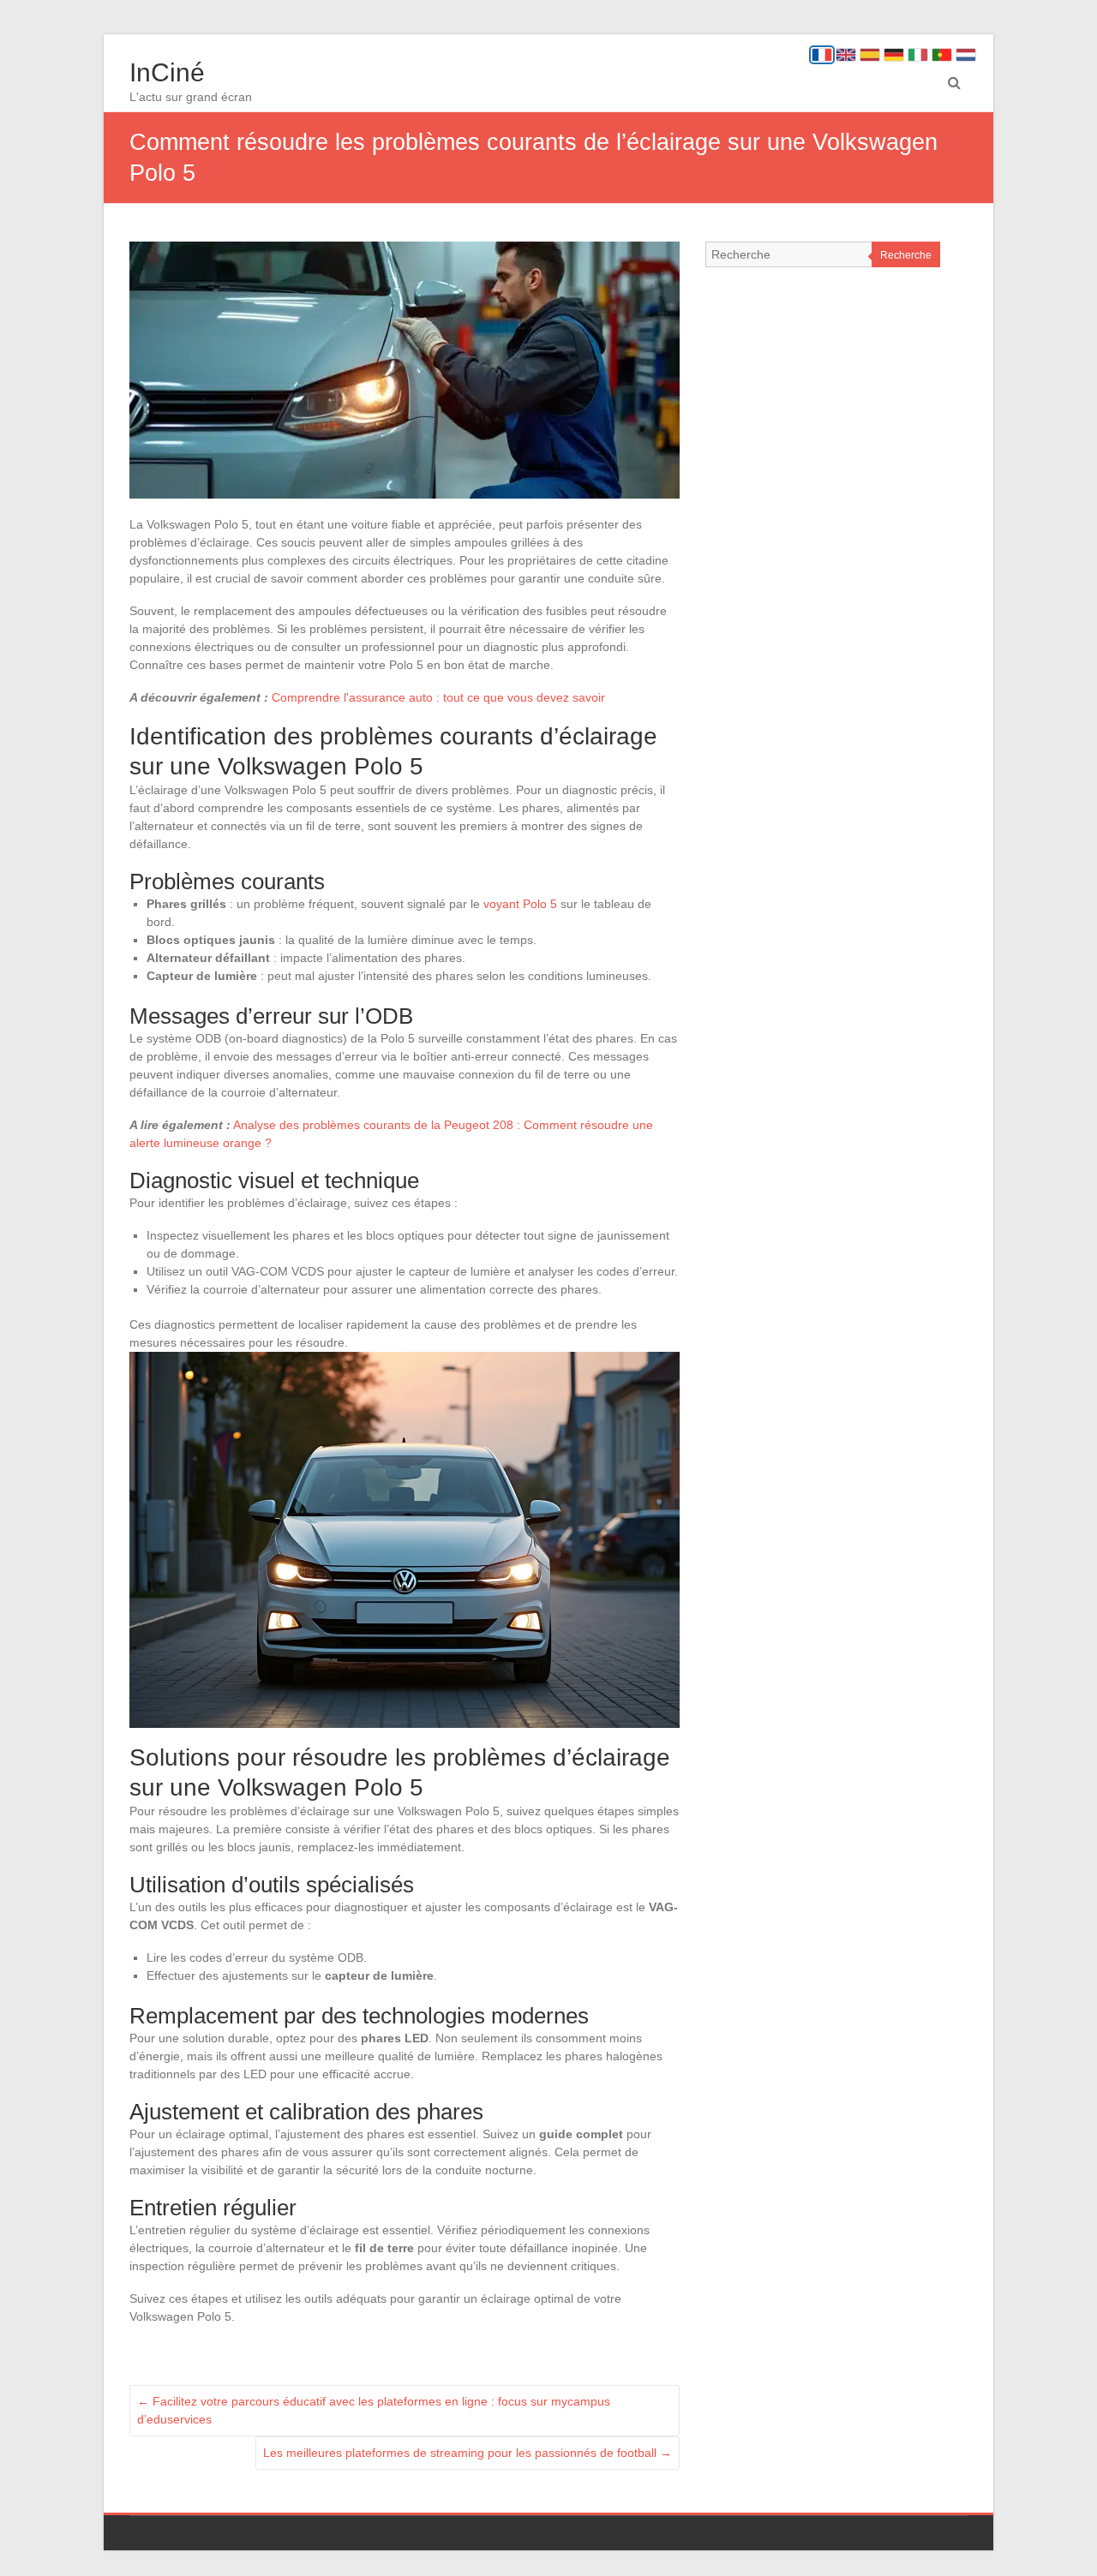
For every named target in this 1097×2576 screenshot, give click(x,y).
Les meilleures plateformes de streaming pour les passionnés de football (468, 2453)
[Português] (942, 55)
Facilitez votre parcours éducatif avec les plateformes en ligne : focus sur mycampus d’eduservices (374, 2410)
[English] (846, 55)
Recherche (906, 255)
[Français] (822, 55)
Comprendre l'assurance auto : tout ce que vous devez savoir (438, 697)
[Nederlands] (966, 55)
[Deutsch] (894, 55)
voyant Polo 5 (520, 904)
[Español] (870, 55)
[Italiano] (918, 55)
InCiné (167, 72)
